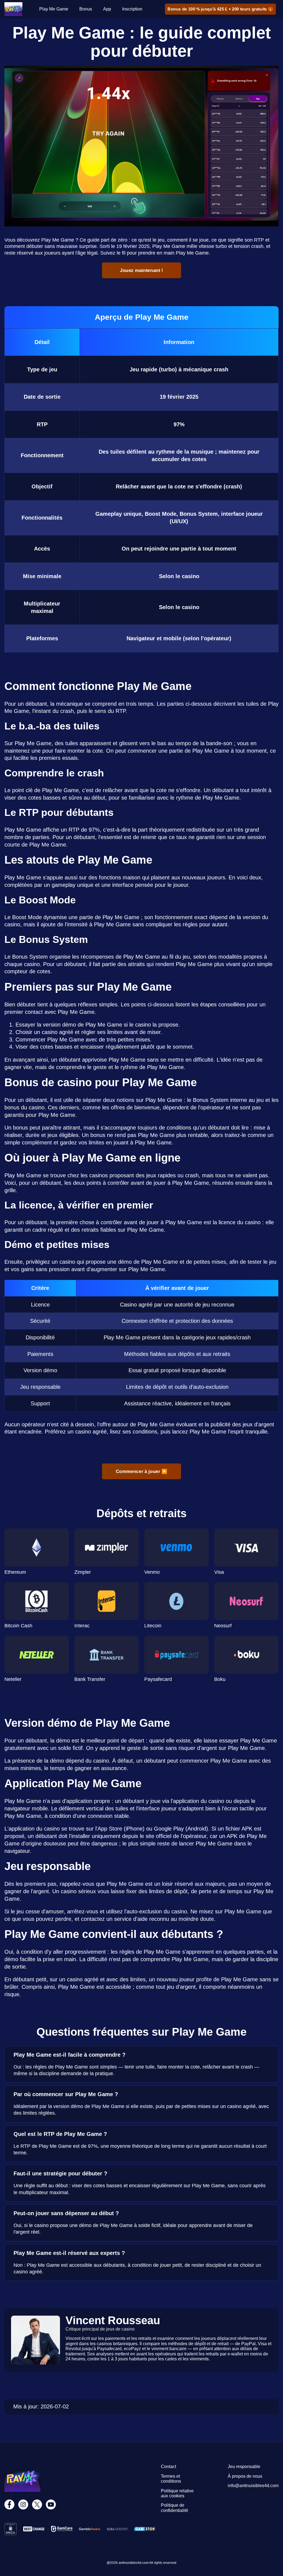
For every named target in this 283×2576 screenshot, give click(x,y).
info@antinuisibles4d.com (253, 2486)
